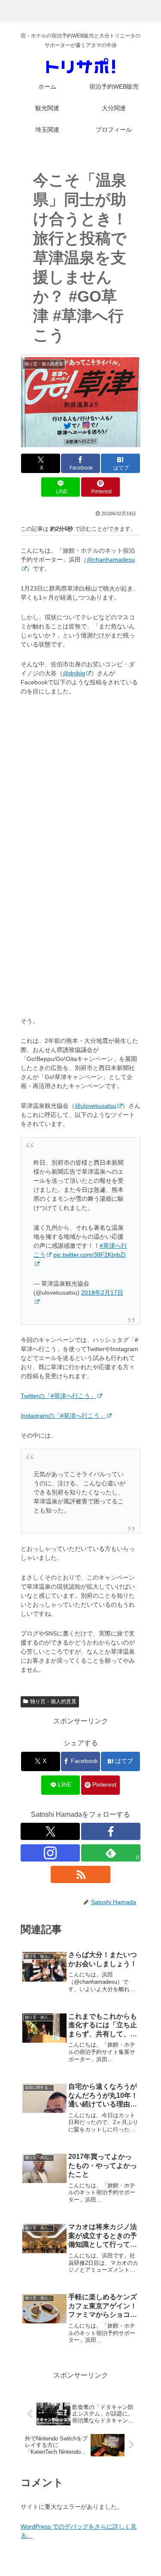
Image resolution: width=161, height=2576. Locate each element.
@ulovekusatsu (96, 1106)
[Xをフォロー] (50, 1831)
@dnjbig (74, 673)
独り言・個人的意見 (53, 1701)
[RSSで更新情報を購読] (80, 1874)
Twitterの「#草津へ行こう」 (58, 1396)
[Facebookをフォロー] (111, 1831)
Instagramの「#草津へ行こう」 (63, 1416)
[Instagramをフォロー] (50, 1853)
